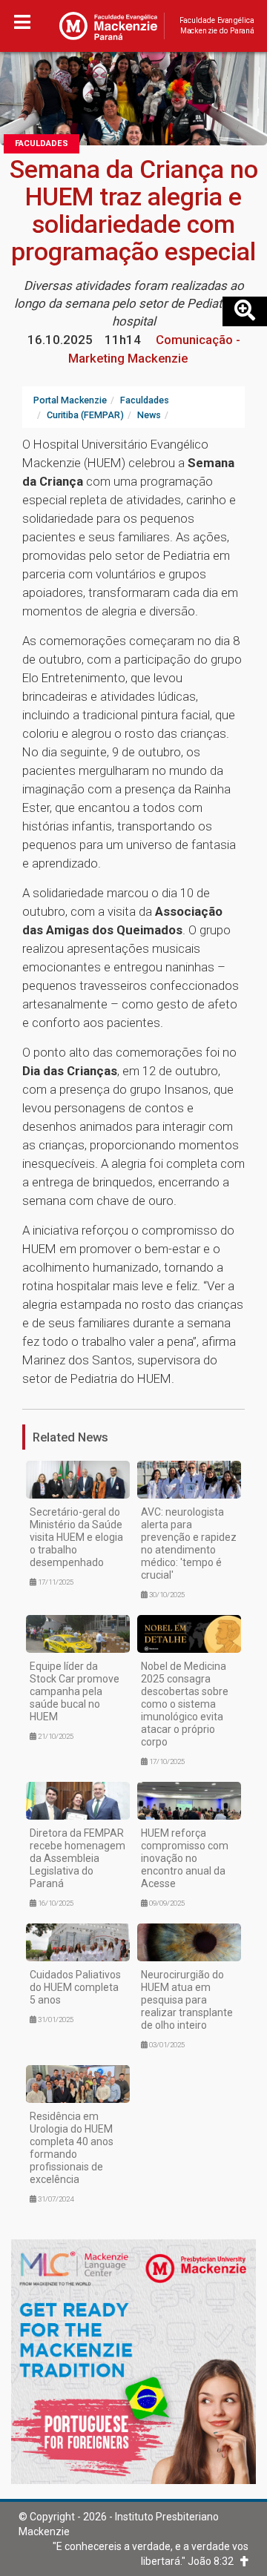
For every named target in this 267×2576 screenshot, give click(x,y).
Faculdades (42, 143)
